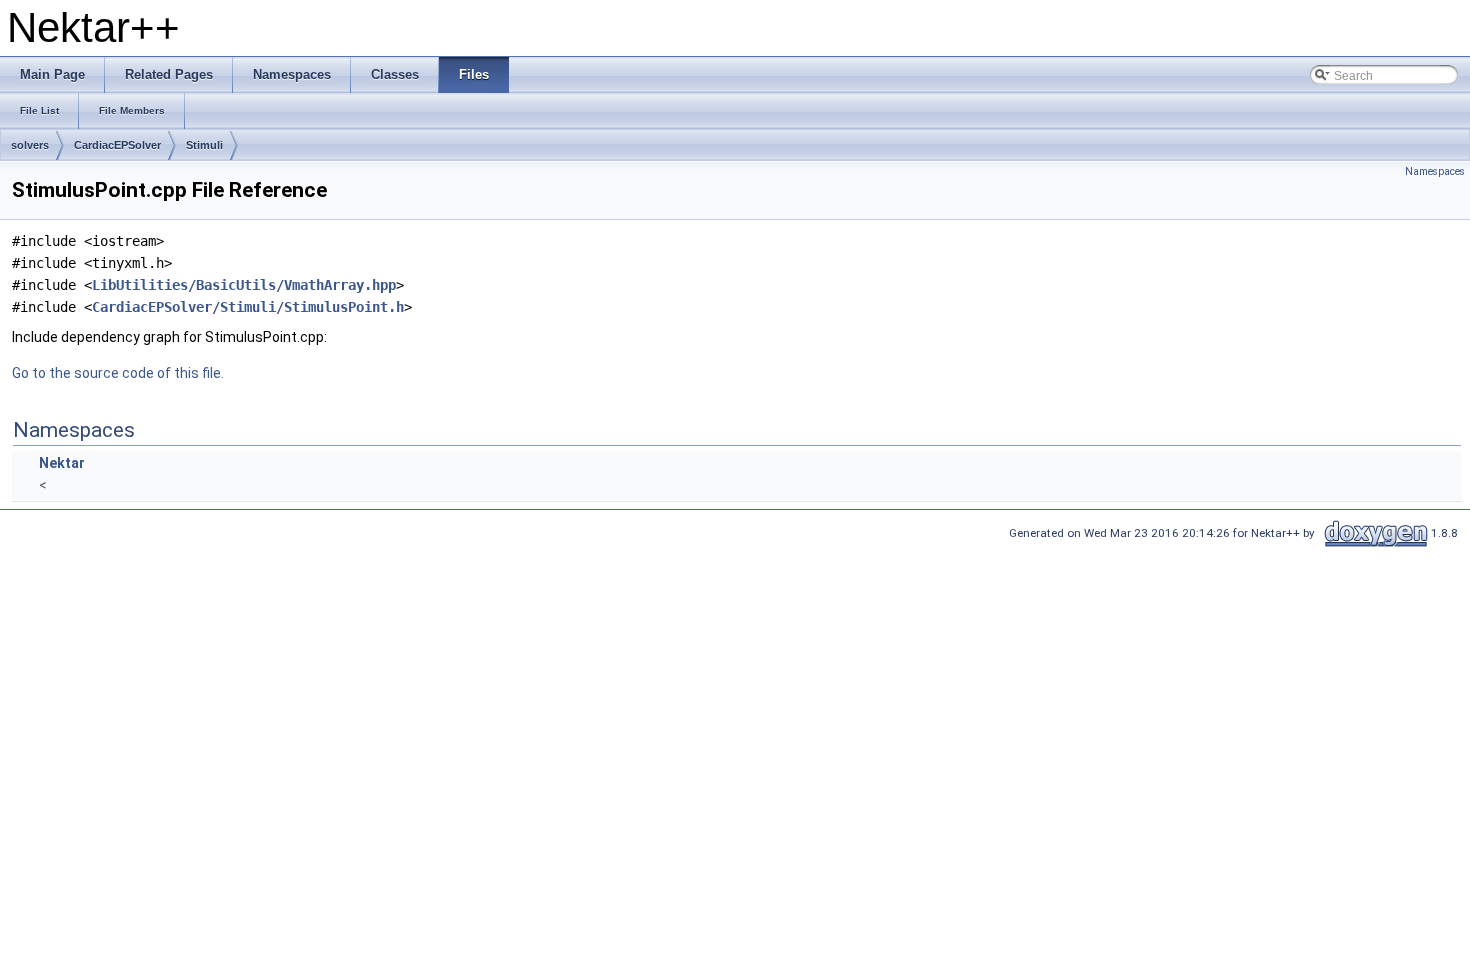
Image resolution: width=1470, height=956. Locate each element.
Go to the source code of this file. (118, 373)
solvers (30, 145)
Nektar (62, 463)
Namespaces (1435, 171)
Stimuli (204, 145)
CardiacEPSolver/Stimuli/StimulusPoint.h (248, 307)
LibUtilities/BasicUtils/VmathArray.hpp (244, 285)
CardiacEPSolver (117, 145)
